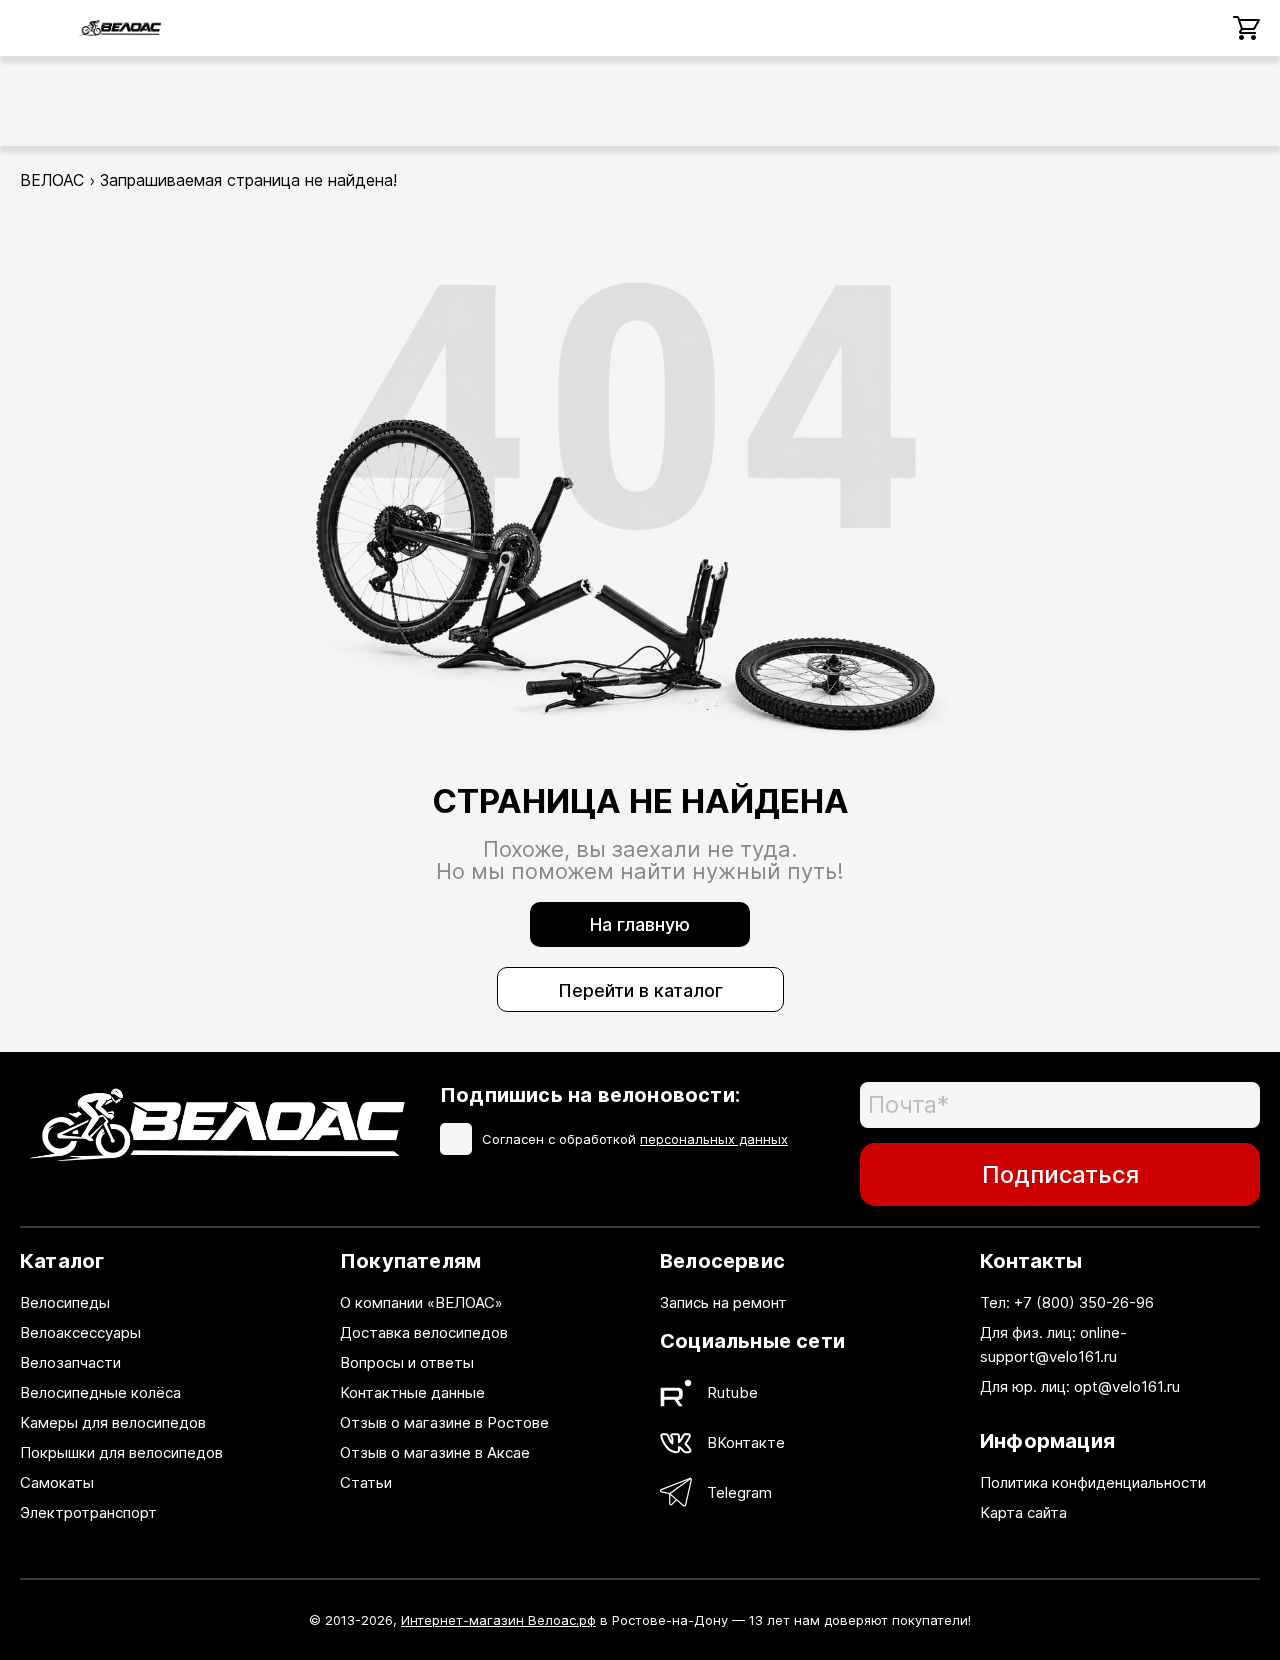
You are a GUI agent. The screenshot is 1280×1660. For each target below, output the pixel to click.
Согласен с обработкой (635, 1139)
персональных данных (714, 1139)
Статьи (366, 1482)
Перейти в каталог (640, 990)
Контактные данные (412, 1392)
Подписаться (1060, 1174)
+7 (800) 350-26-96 (1084, 1302)
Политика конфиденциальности (1093, 1482)
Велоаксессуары (80, 1332)
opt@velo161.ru (1127, 1386)
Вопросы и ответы (407, 1362)
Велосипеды (65, 1302)
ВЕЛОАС (52, 180)
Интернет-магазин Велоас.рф (498, 1620)
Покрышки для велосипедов (121, 1452)
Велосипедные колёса (100, 1392)
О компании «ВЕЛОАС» (421, 1302)
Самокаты (57, 1482)
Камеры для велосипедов (113, 1422)
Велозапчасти (70, 1362)
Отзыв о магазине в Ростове (444, 1422)
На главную (640, 924)
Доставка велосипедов (424, 1332)
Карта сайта (1023, 1512)
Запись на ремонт (723, 1302)
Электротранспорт (88, 1512)
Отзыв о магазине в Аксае (435, 1452)
